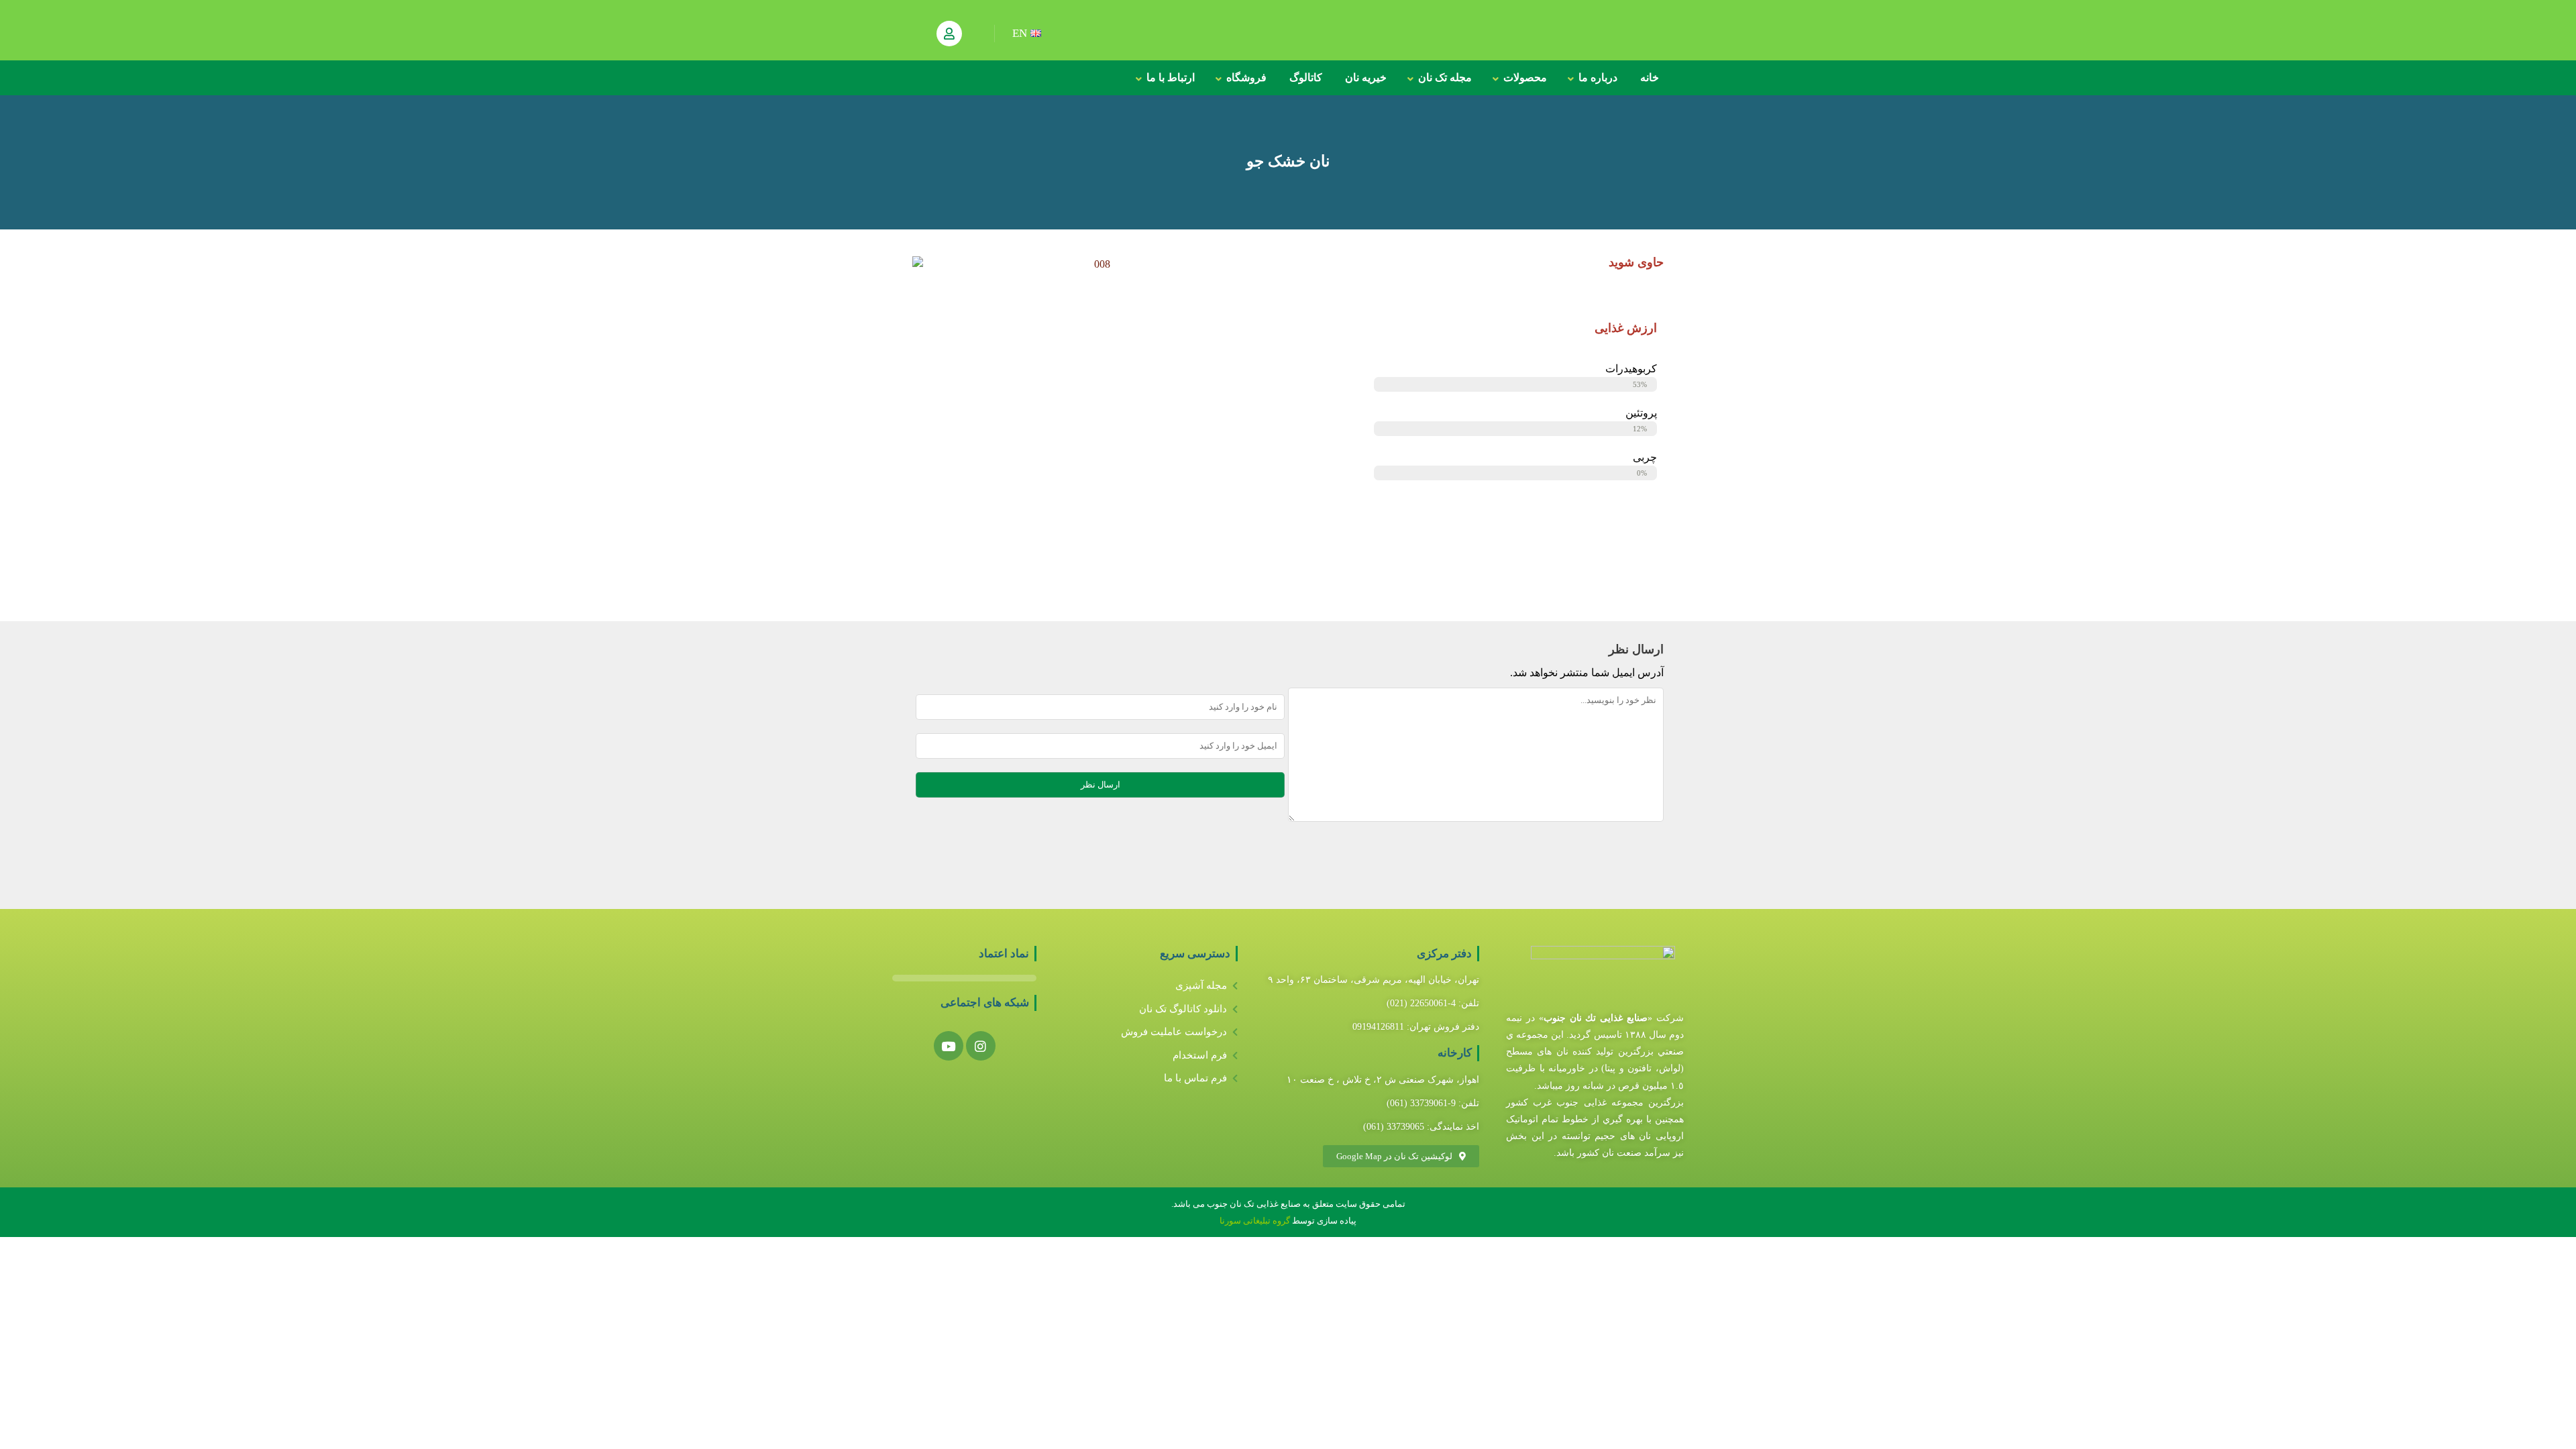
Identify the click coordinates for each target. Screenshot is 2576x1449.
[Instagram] (981, 1046)
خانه (1650, 77)
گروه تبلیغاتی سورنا (1256, 1221)
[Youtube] (949, 1046)
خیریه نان (1366, 77)
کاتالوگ (1306, 77)
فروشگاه (1246, 77)
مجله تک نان (1445, 77)
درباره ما (1598, 77)
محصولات (1525, 77)
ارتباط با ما (1171, 77)
